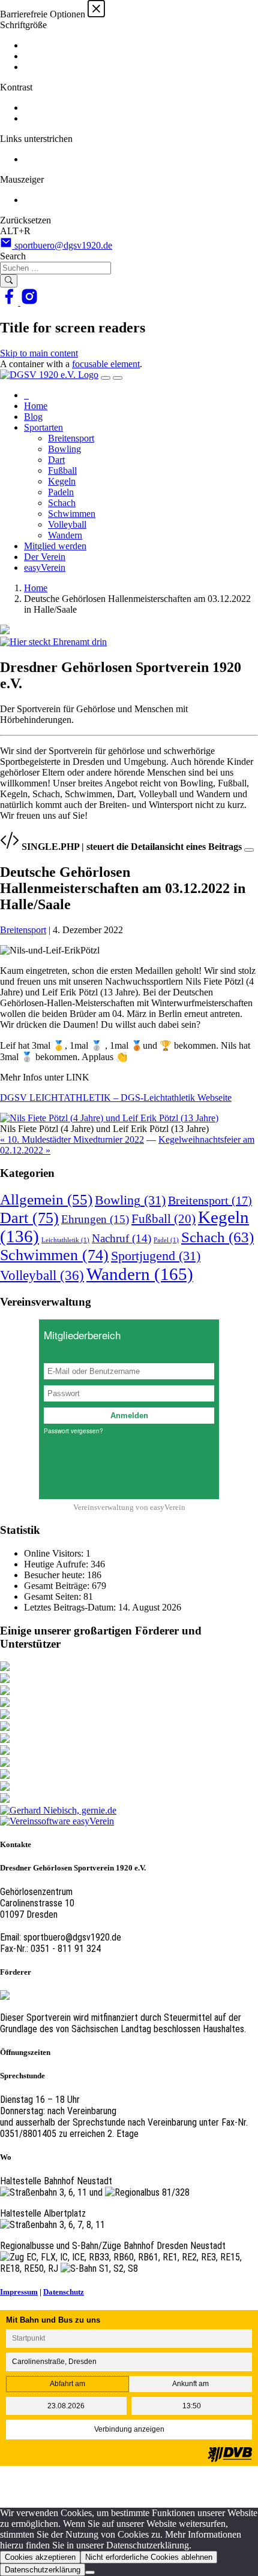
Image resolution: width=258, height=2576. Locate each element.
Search (13, 256)
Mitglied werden (55, 546)
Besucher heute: (55, 1575)
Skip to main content (39, 353)
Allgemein (46, 1199)
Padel (166, 1240)
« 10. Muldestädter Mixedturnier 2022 (72, 1139)
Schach (62, 503)
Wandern (65, 535)
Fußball (62, 470)
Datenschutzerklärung (43, 2570)
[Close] (249, 850)
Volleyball (67, 524)
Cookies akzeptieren (40, 2557)
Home (36, 406)
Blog (33, 417)
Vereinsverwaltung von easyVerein (129, 1507)
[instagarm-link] (29, 302)
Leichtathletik (65, 1240)
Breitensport (71, 438)
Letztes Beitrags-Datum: (71, 1607)
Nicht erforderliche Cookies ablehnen (149, 2557)
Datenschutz (64, 2292)
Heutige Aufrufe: (57, 1564)
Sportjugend (156, 1256)
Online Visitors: (55, 1553)
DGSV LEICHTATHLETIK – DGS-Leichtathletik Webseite (116, 1098)
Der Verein (45, 557)
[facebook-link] (10, 302)
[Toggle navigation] (106, 378)
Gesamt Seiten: (54, 1596)
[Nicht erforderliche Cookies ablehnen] (90, 2572)
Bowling (64, 449)
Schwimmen (72, 514)
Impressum (19, 2292)
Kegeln (62, 481)
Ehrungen (95, 1219)
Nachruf (121, 1238)
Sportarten (43, 427)
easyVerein (45, 567)
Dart (56, 460)
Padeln (61, 492)
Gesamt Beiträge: (58, 1586)
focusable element (106, 364)
